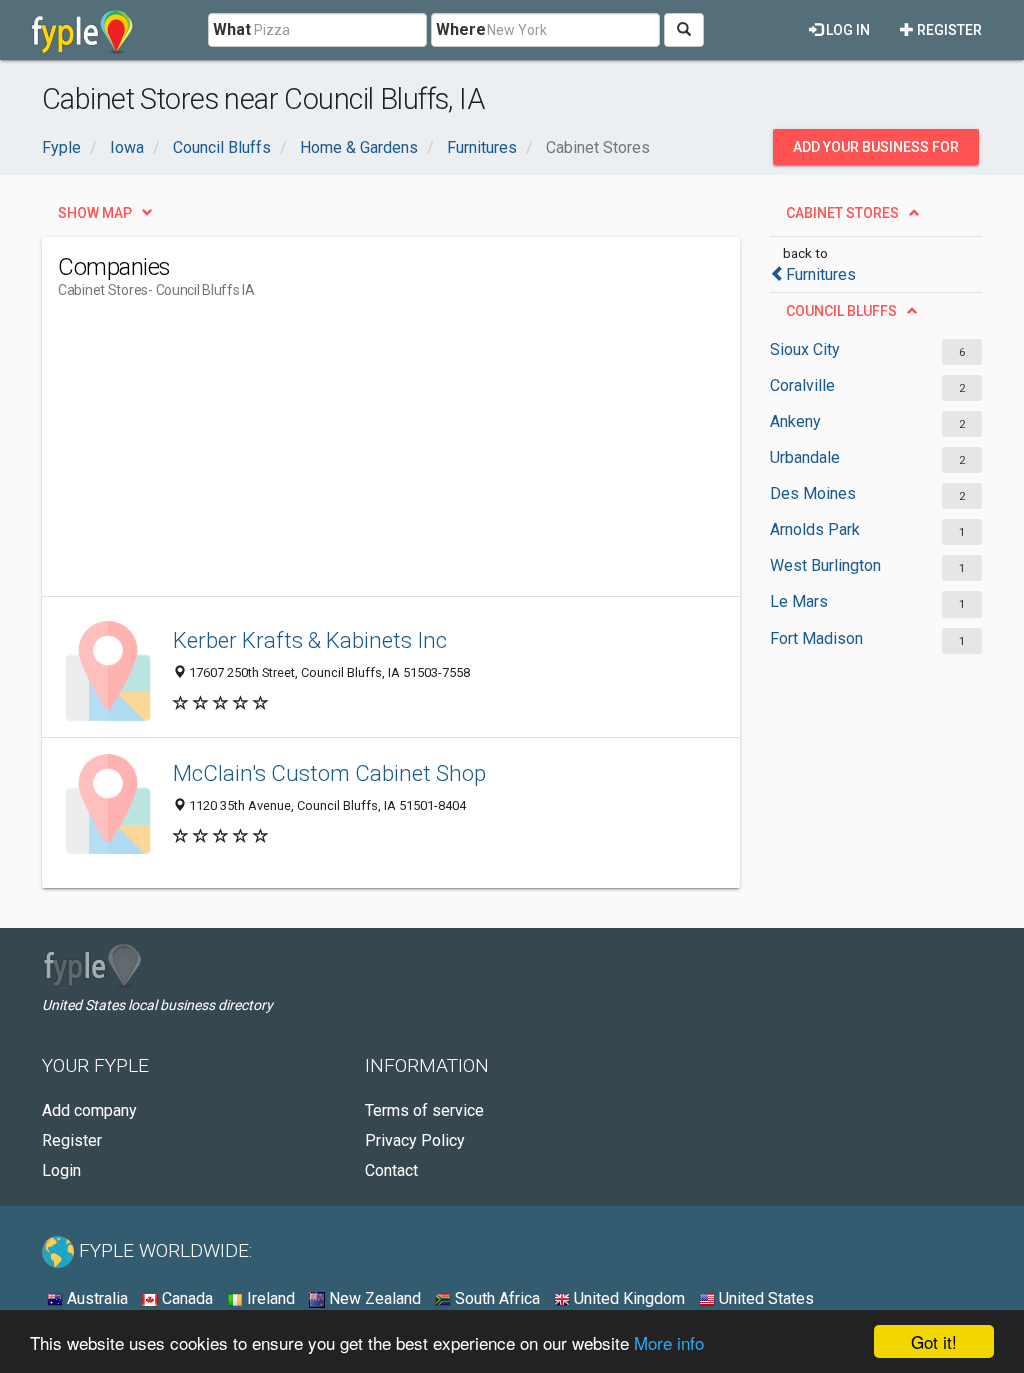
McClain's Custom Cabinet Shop (329, 773)
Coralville (802, 385)
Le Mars (799, 601)
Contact (391, 1170)
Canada (185, 1298)
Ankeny (795, 421)
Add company (89, 1110)
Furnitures (821, 274)
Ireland (269, 1298)
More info (669, 1342)
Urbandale (805, 457)
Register (948, 30)
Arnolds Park (815, 529)
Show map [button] (95, 213)
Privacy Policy (415, 1140)
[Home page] (82, 30)
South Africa (495, 1298)
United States (764, 1298)
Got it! (934, 1341)
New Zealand (373, 1298)
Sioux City (805, 349)
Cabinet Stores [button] (842, 213)
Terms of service (424, 1110)
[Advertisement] (422, 456)
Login (61, 1170)
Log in (846, 30)
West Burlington (825, 565)
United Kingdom (627, 1298)
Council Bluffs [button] (841, 311)
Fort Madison (816, 638)
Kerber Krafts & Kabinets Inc (310, 640)
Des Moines (813, 493)
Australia (95, 1298)
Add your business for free (876, 152)
